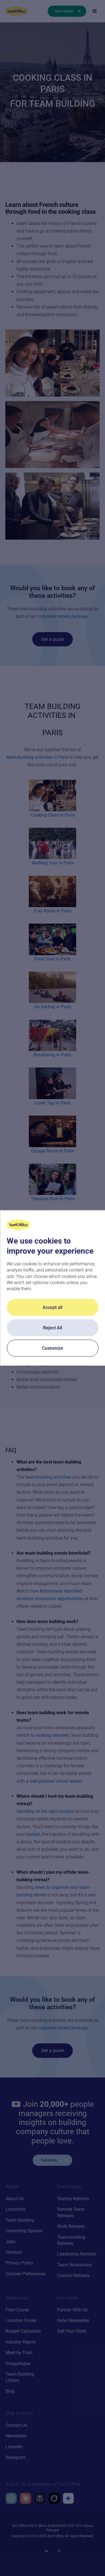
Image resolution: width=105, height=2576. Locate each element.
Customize (53, 1348)
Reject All (53, 1328)
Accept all (53, 1307)
